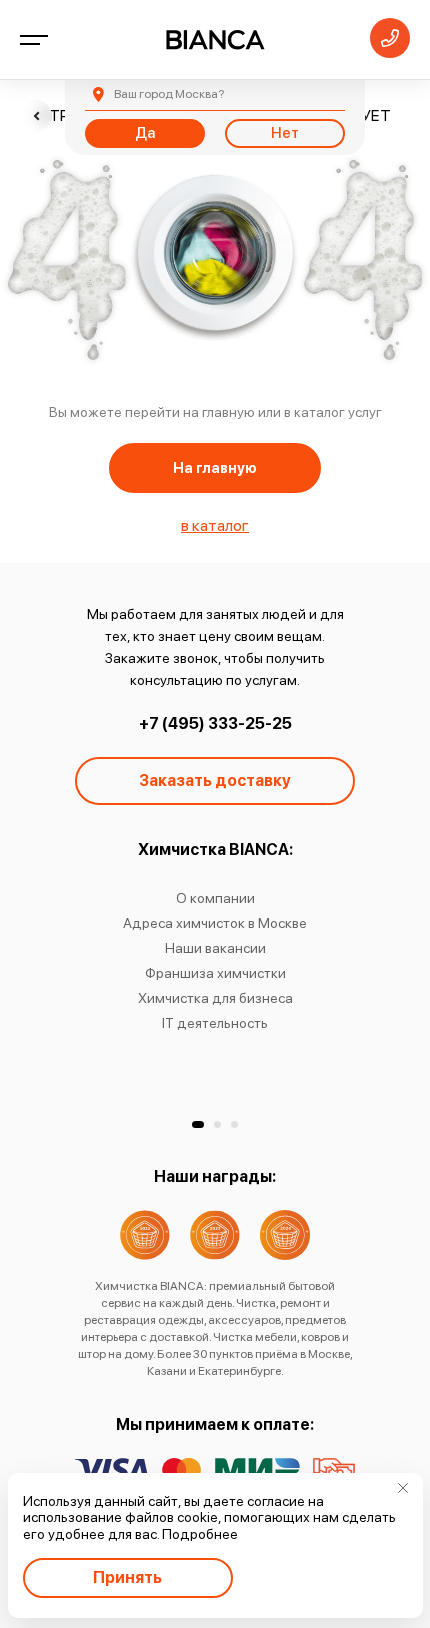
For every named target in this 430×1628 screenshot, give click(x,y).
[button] (198, 1124)
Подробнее (200, 1534)
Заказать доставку (215, 780)
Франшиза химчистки (215, 973)
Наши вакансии (215, 948)
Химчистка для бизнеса (215, 998)
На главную (215, 468)
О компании (215, 898)
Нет (285, 133)
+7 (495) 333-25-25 (215, 723)
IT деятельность (215, 1023)
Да (145, 133)
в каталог (215, 525)
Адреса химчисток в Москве (215, 923)
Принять (127, 1577)
